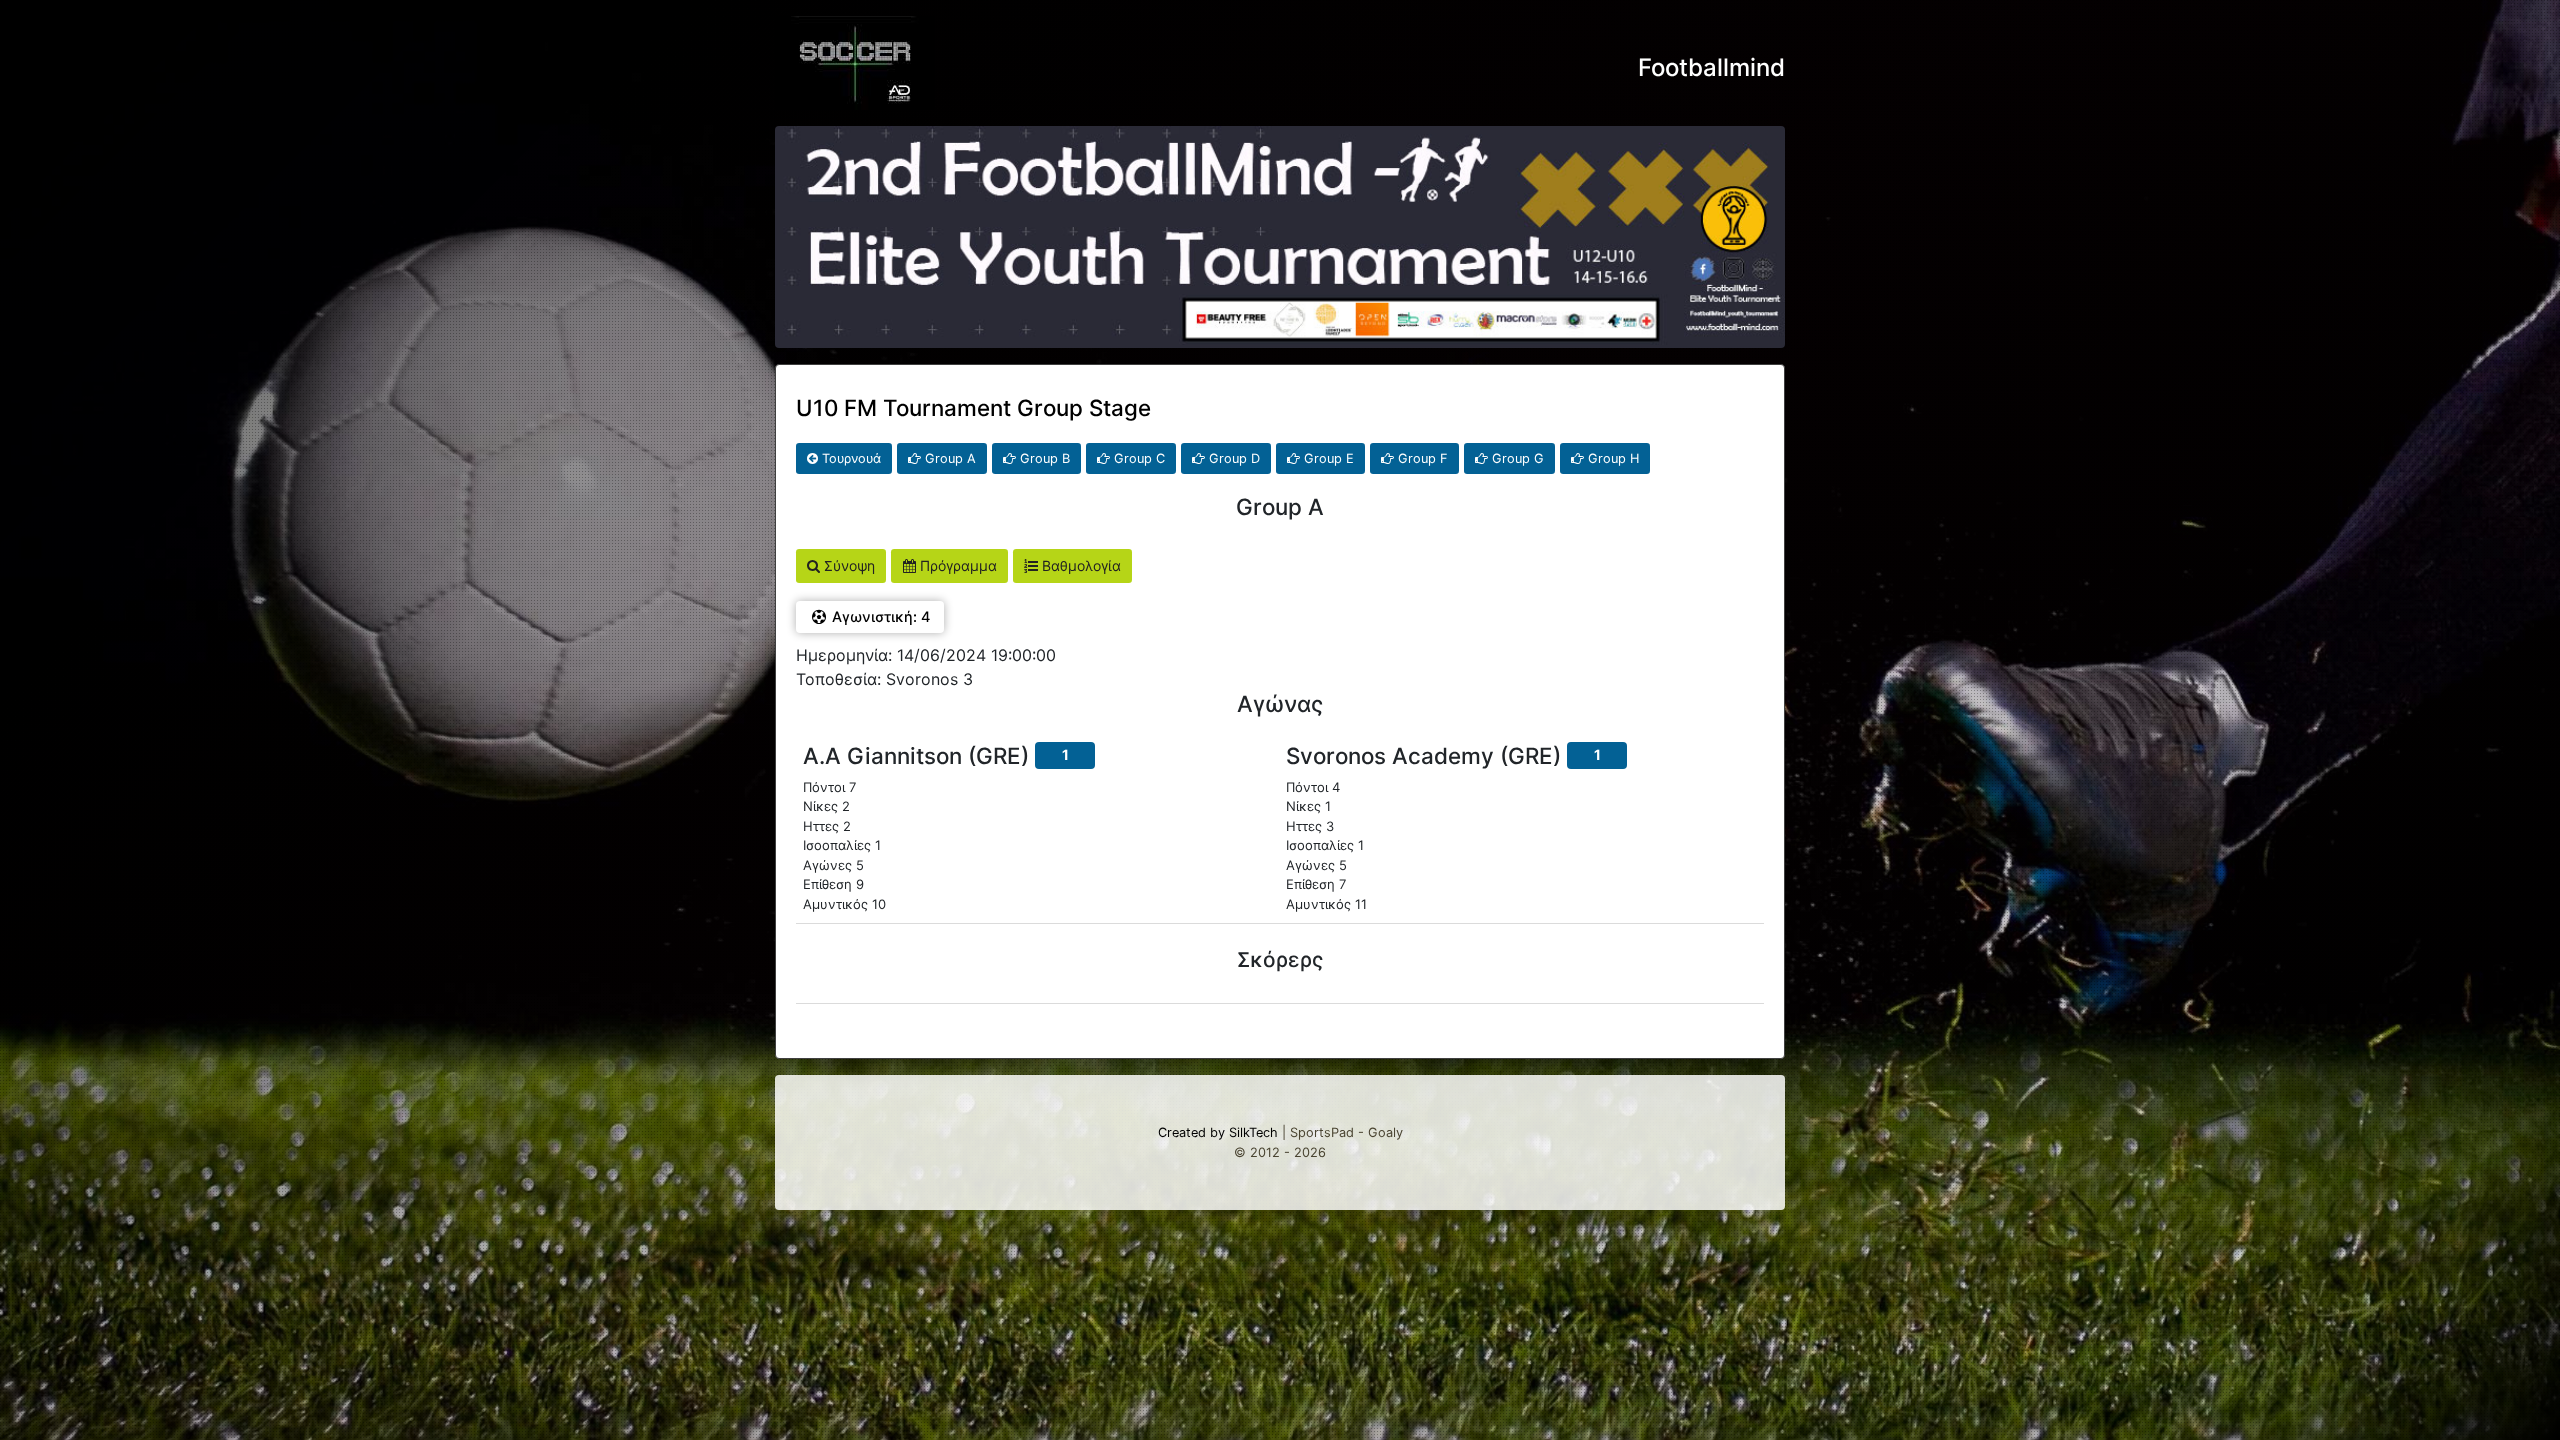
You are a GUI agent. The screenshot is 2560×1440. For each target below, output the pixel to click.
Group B (1043, 458)
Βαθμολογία (1079, 565)
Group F (1421, 458)
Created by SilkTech (1218, 1132)
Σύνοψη (847, 565)
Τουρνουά (849, 458)
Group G (1516, 458)
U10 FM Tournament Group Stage (973, 407)
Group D (1232, 458)
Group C (1137, 458)
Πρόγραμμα (956, 565)
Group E (1327, 458)
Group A (948, 458)
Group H (1611, 458)
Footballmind (1711, 67)
